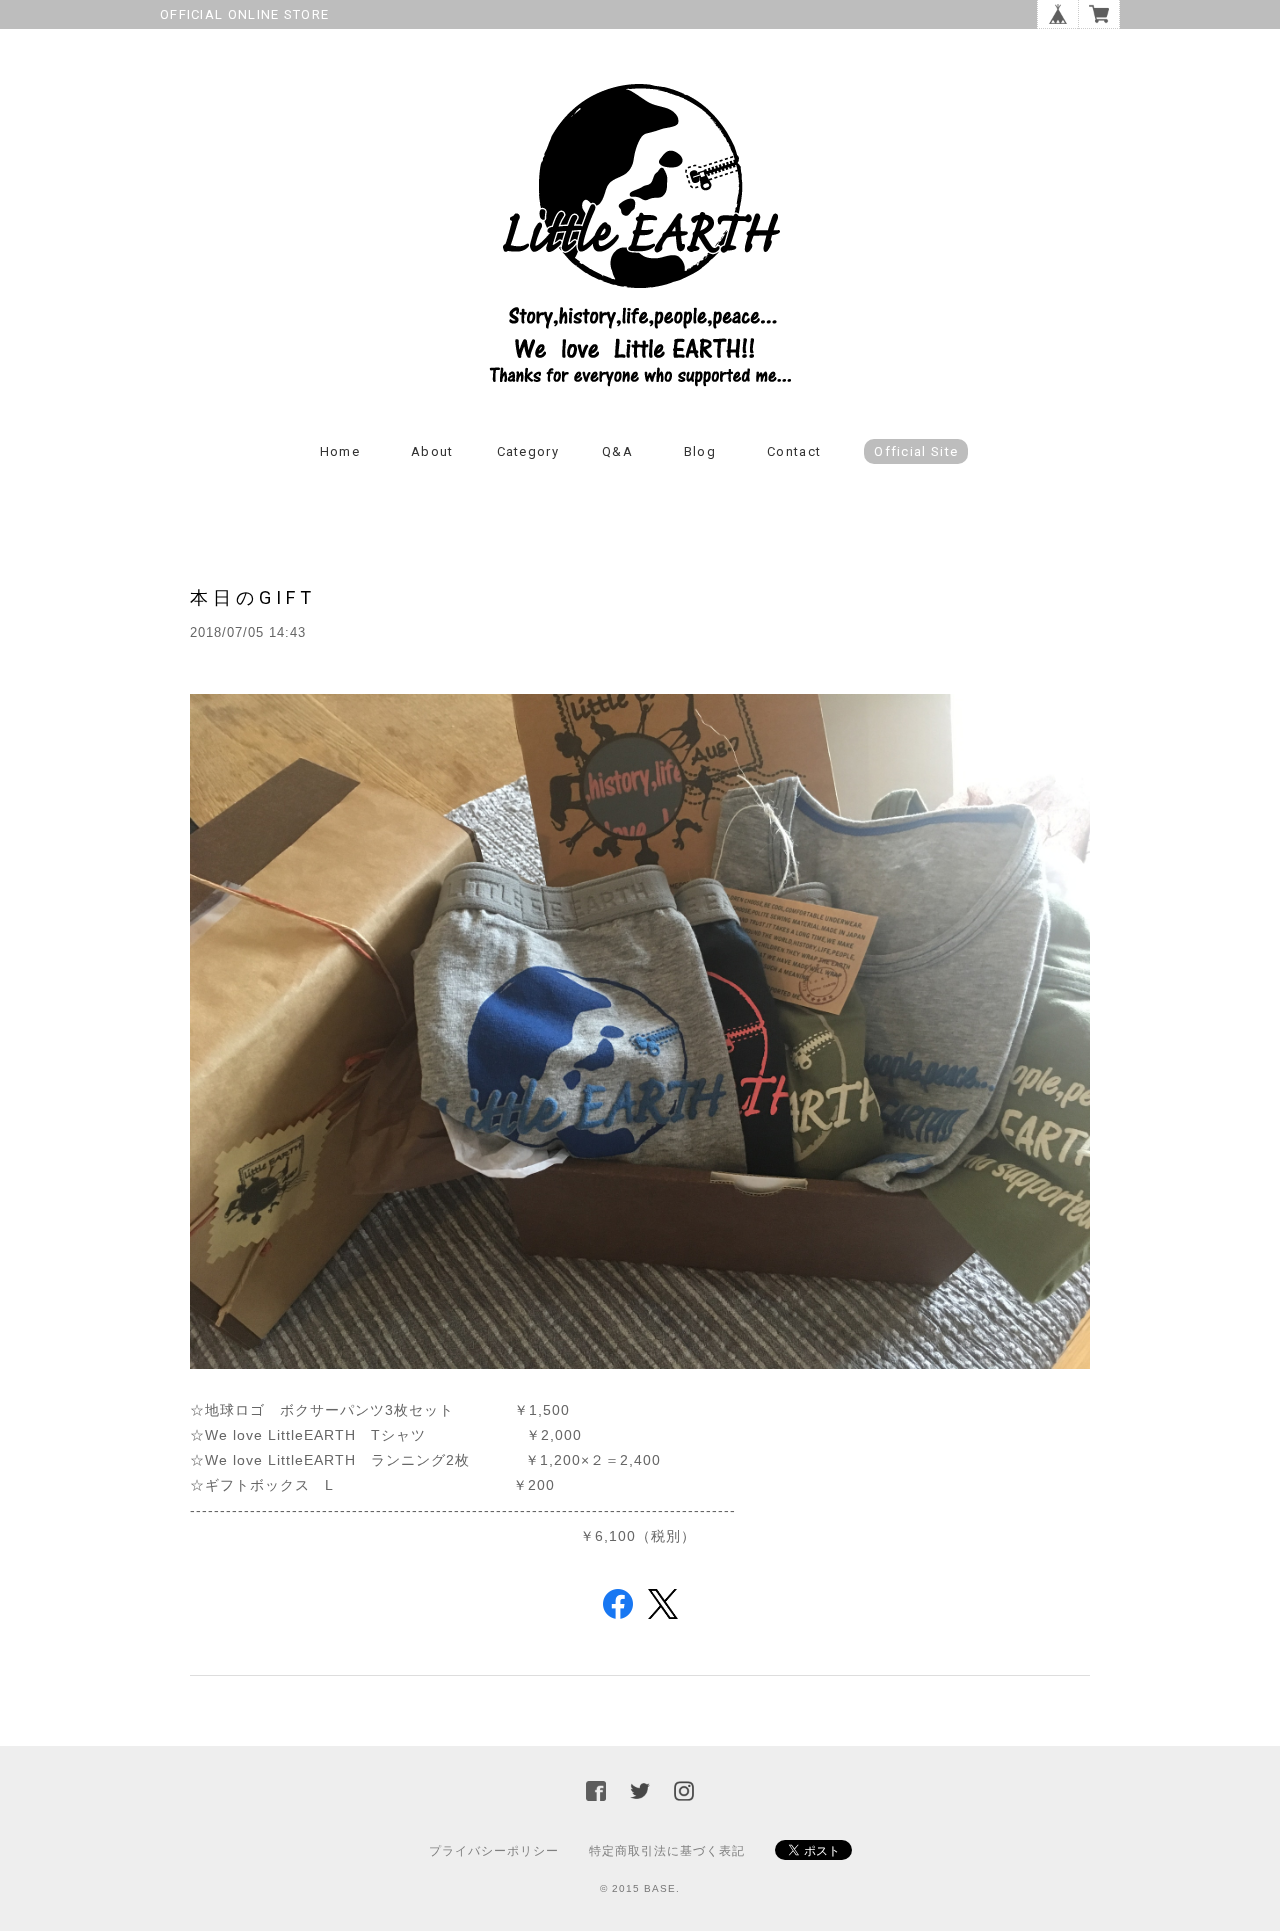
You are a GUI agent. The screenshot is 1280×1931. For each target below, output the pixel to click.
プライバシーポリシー (494, 1851)
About (432, 451)
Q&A (617, 451)
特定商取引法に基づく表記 (667, 1851)
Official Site (916, 451)
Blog (700, 451)
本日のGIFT (253, 597)
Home (340, 451)
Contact (794, 451)
